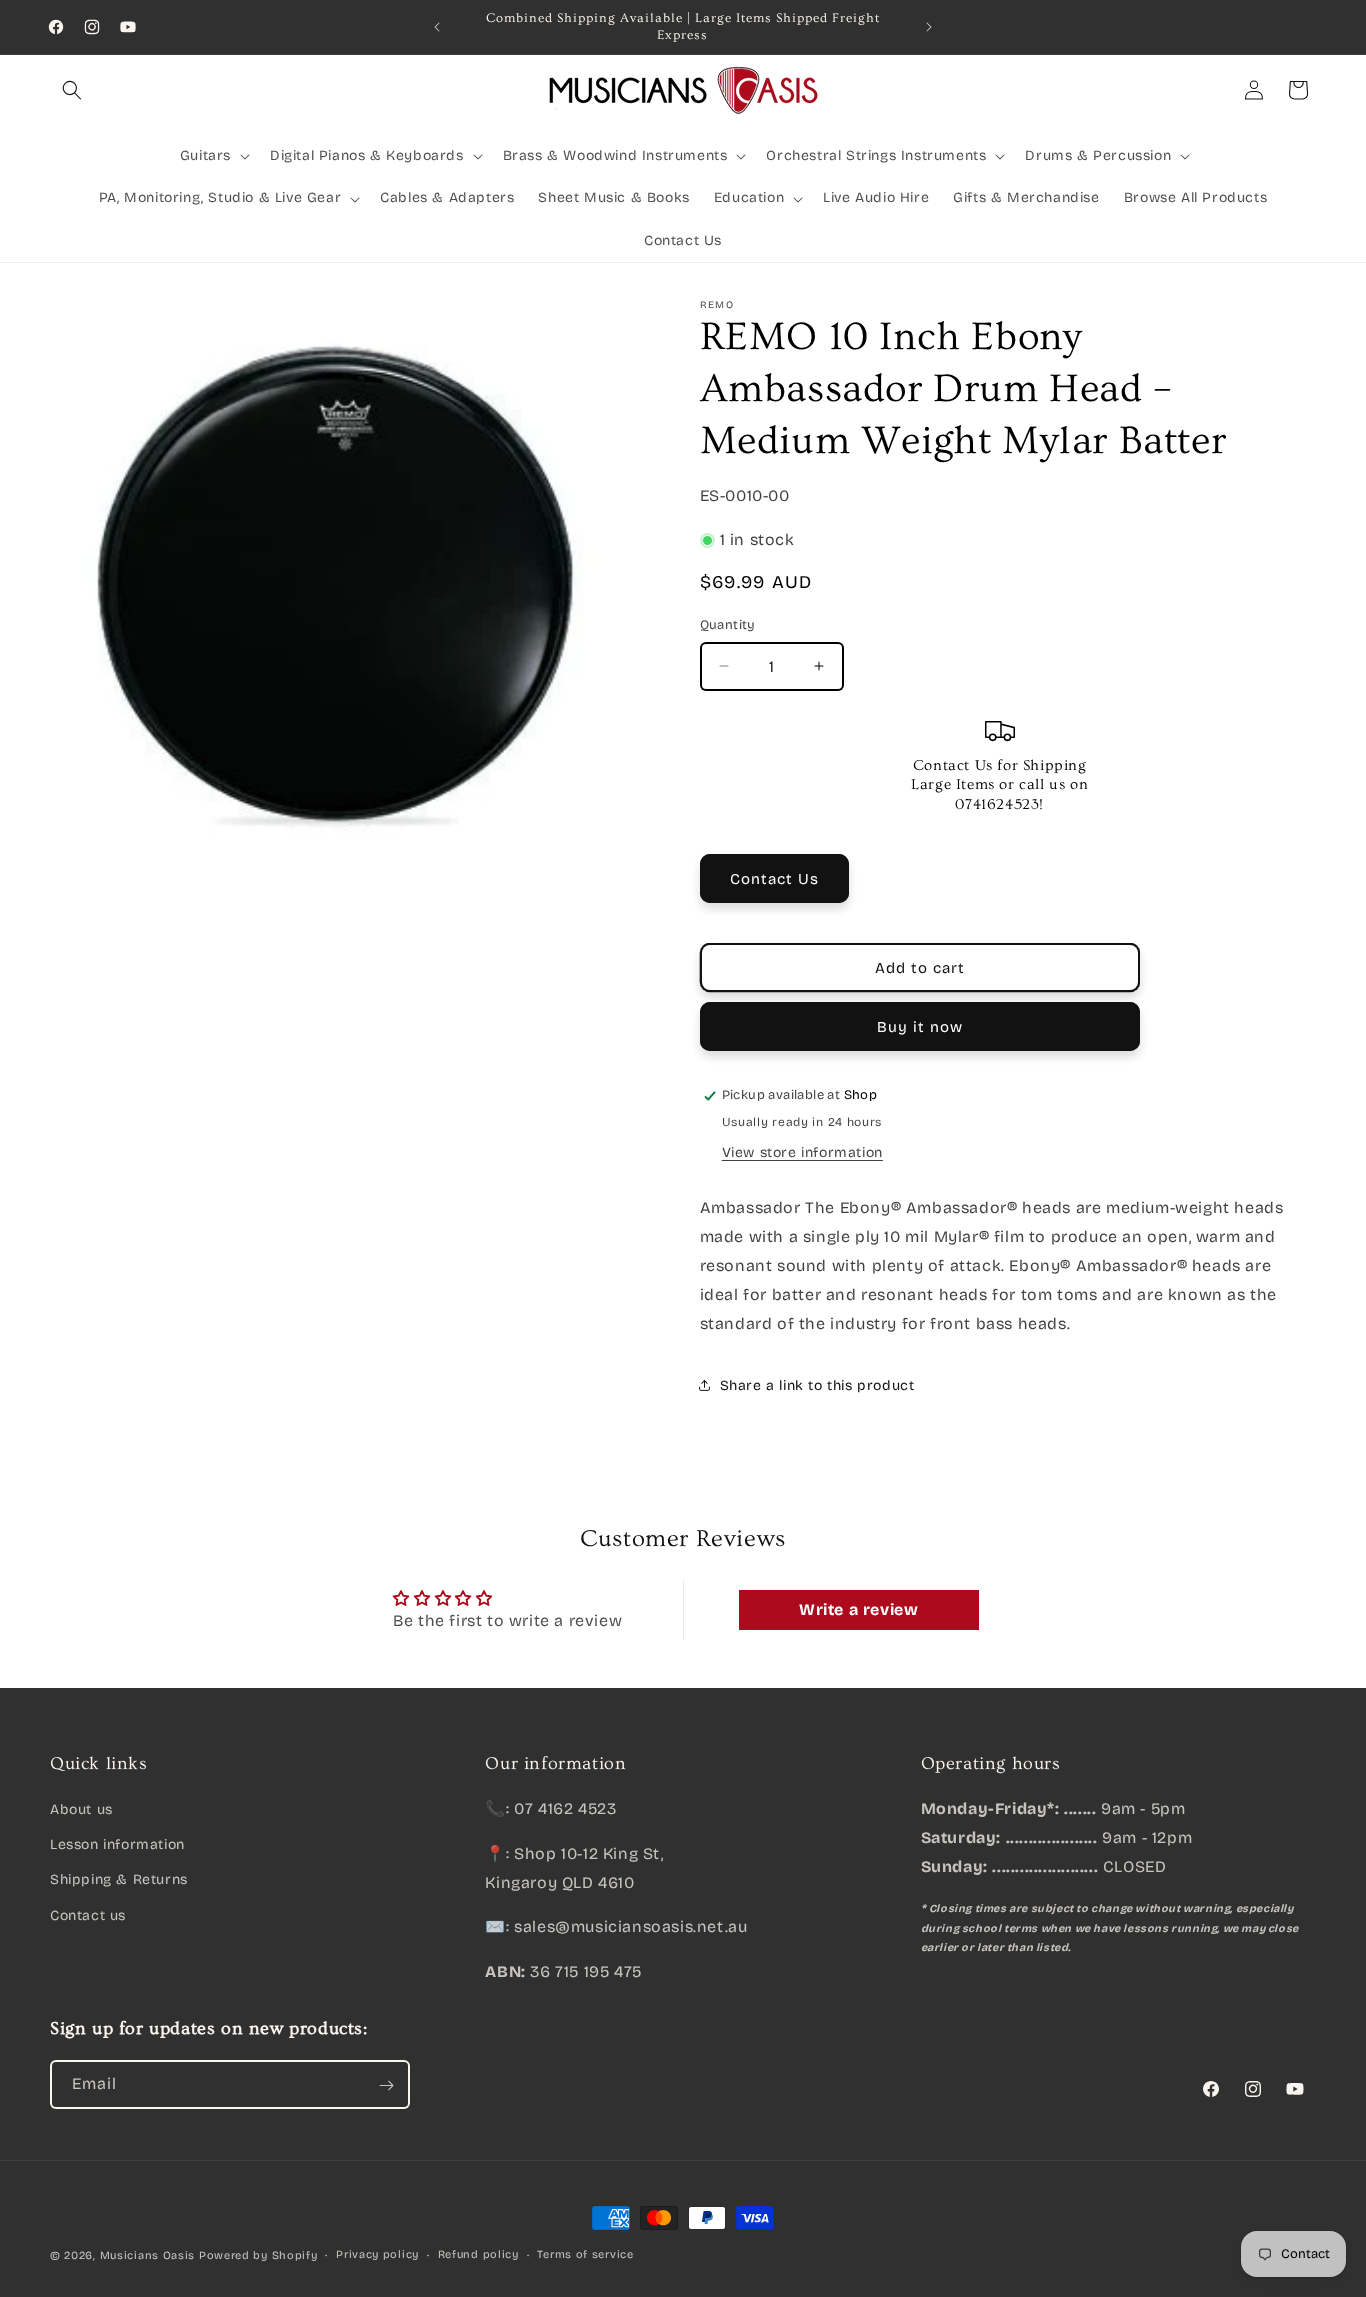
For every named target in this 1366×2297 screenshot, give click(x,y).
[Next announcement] (929, 27)
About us (81, 1809)
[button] (72, 90)
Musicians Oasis (148, 2255)
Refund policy (478, 2254)
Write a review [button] (858, 1609)
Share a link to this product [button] (817, 1385)
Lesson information (117, 1844)
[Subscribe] (386, 2085)
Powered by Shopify (258, 2255)
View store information (802, 1152)
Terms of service (585, 2254)
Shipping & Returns (119, 1880)
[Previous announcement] (437, 27)
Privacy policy (377, 2254)
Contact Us (774, 879)
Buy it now (920, 1027)
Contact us (88, 1915)
